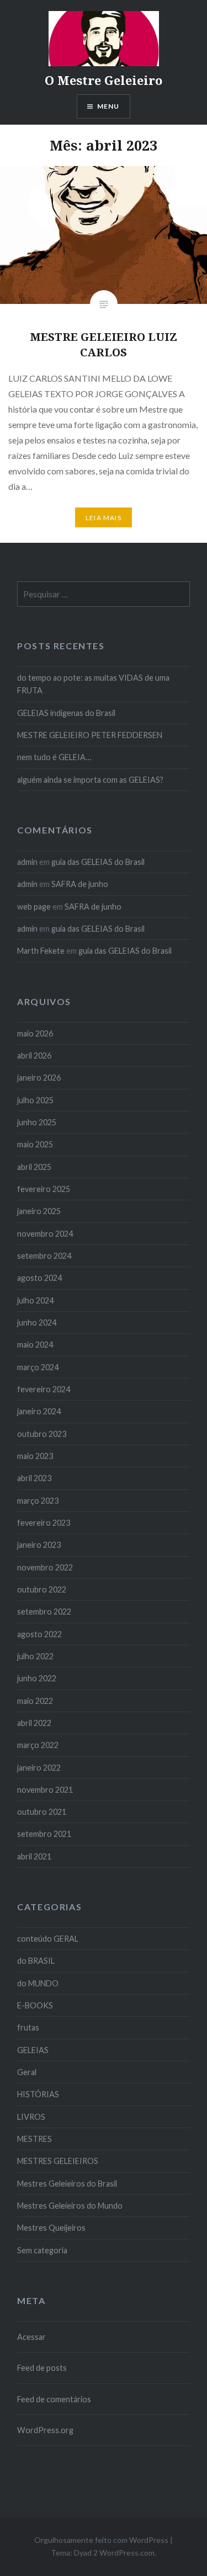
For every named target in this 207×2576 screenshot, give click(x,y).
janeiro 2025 (39, 1211)
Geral (27, 2072)
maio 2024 (35, 1345)
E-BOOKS (35, 2005)
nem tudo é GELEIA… (54, 757)
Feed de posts (42, 2368)
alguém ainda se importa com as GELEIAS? (90, 780)
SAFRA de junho (80, 884)
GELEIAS (33, 2050)
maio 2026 (35, 1033)
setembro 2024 (44, 1256)
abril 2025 (34, 1167)
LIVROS (31, 2117)
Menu (108, 106)
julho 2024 (35, 1300)
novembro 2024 (45, 1234)
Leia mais (104, 518)
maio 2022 (35, 1701)
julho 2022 (35, 1656)
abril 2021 (34, 1856)
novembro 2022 (45, 1567)
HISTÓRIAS (38, 2094)
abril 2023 (34, 1478)
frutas (28, 2027)
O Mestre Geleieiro (104, 80)
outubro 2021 (42, 1812)
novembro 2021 (45, 1790)
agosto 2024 (39, 1278)
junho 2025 (37, 1122)
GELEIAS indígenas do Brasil (66, 713)
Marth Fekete (41, 951)
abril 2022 (34, 1723)
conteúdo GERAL (48, 1939)
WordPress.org (45, 2430)
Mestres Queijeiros (51, 2228)
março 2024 (38, 1367)
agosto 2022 (39, 1634)
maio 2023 (35, 1456)
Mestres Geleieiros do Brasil (67, 2184)
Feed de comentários (54, 2399)
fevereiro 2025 (44, 1189)
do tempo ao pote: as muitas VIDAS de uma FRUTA (93, 684)
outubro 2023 (42, 1434)
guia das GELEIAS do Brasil (98, 862)
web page (34, 907)
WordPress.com (127, 2553)
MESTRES (34, 2139)
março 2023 (38, 1501)
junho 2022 (37, 1678)
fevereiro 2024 (44, 1389)
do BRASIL (36, 1961)
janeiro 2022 (39, 1768)
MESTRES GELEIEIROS (58, 2161)
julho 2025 (35, 1100)
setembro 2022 (44, 1612)
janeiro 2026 (39, 1078)
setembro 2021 (44, 1834)
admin (27, 862)
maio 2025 (35, 1144)
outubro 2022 (42, 1589)
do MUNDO (38, 1983)
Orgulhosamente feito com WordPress (101, 2540)
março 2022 (38, 1745)
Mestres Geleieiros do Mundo (70, 2206)
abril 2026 (34, 1055)
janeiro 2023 (39, 1545)
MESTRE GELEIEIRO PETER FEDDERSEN (90, 735)
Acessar (31, 2337)
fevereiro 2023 (44, 1523)
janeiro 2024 (39, 1411)
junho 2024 (37, 1322)
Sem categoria (42, 2250)
